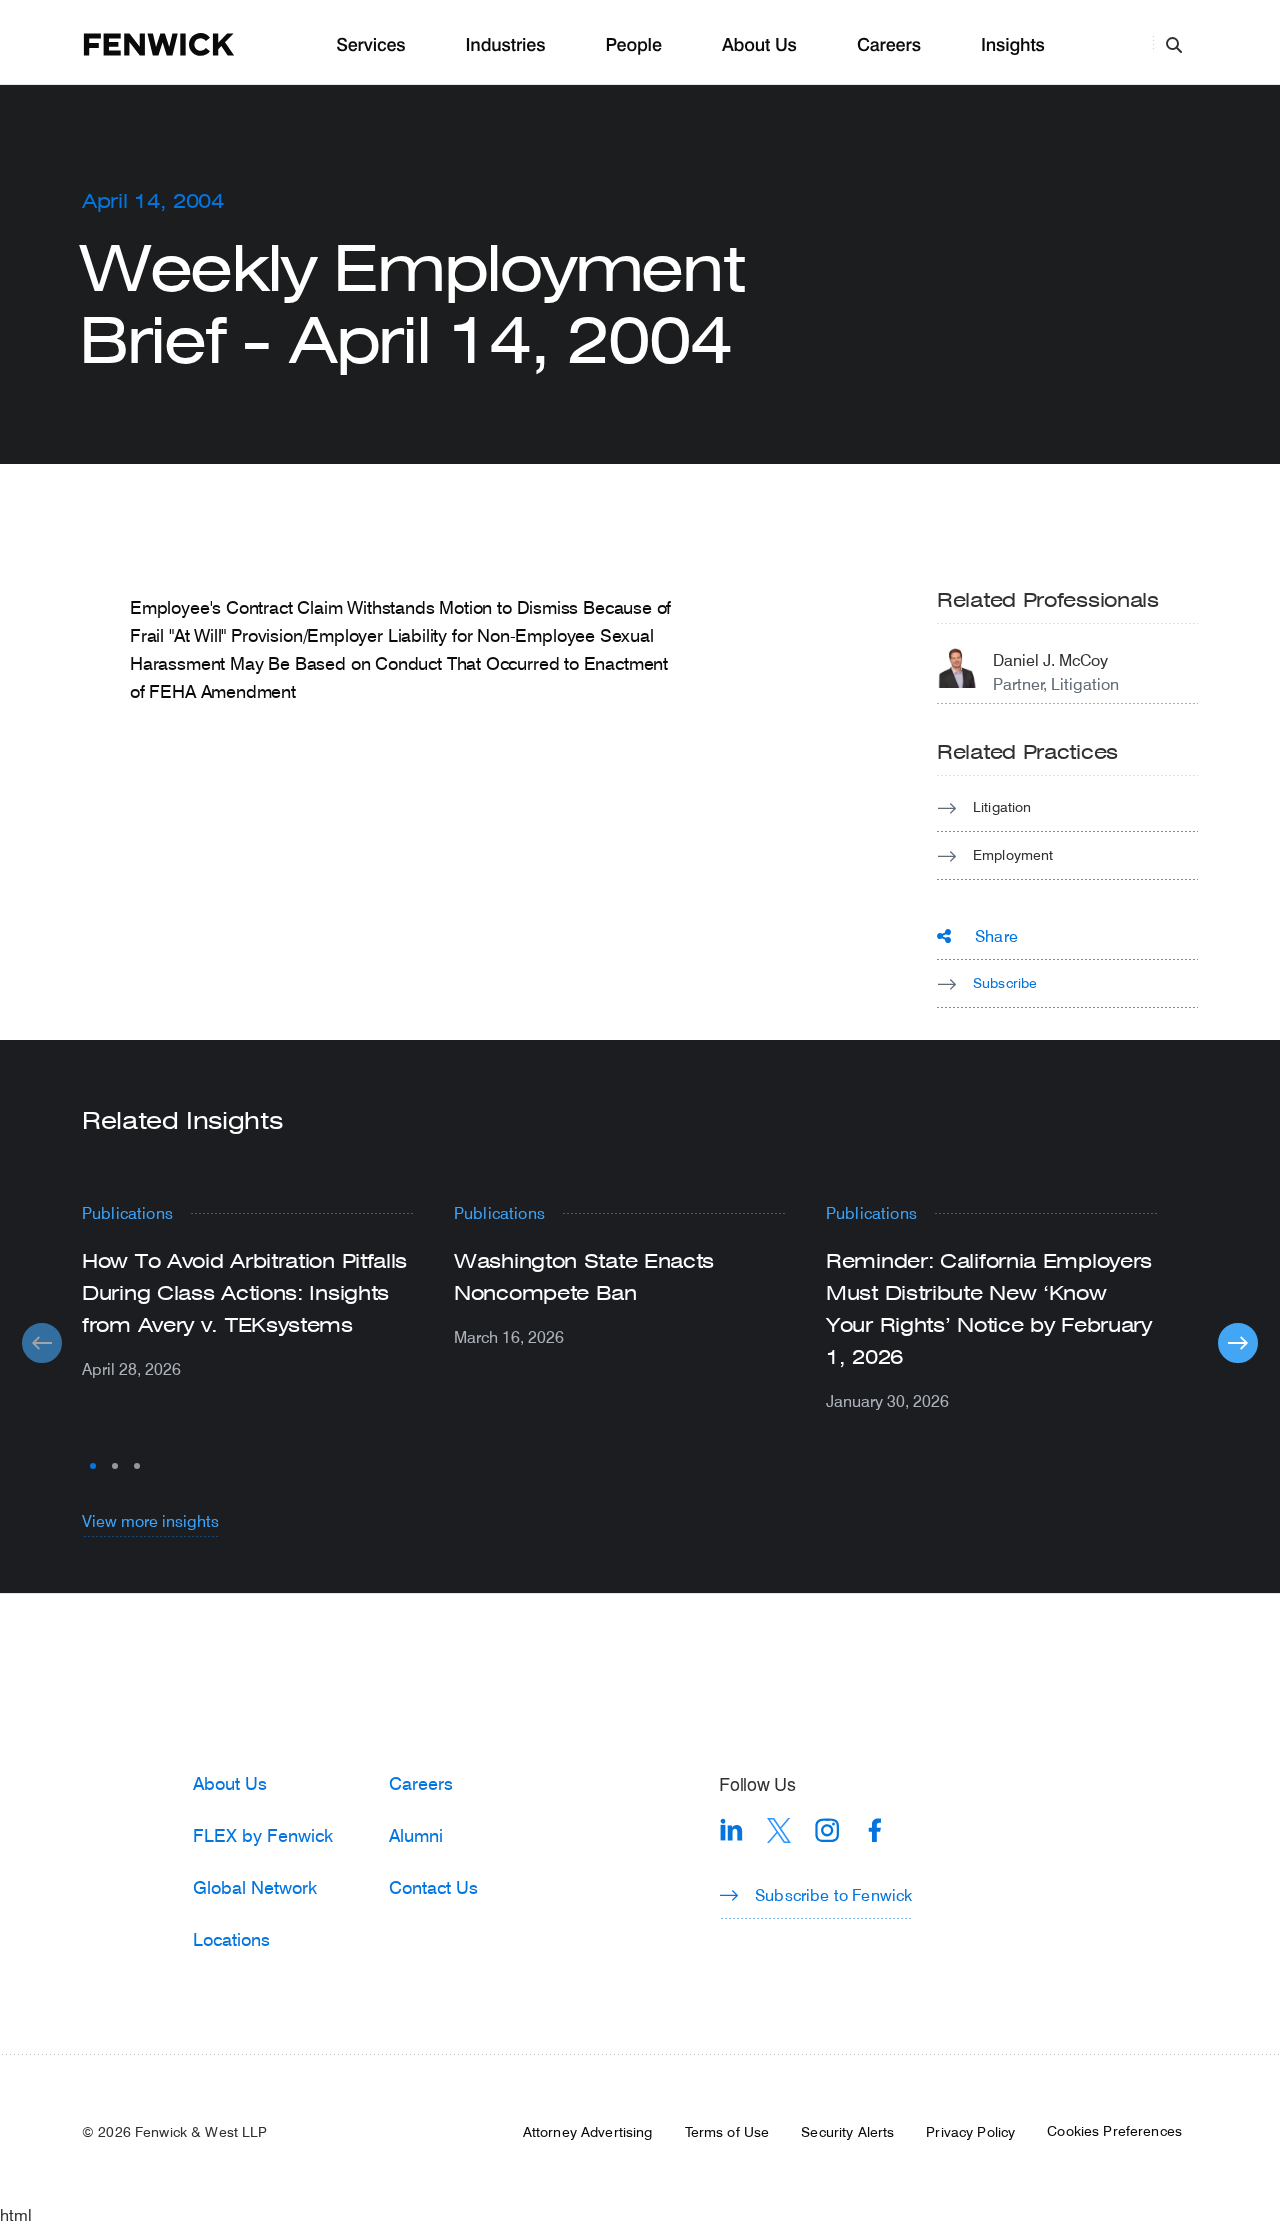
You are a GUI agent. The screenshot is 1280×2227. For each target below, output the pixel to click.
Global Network (255, 1887)
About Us (759, 45)
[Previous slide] (42, 1343)
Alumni (416, 1835)
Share (996, 935)
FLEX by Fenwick (263, 1835)
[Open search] (1174, 44)
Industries (506, 45)
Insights (1013, 45)
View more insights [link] (150, 1520)
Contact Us (433, 1887)
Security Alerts (847, 2132)
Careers (889, 45)
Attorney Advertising (588, 2132)
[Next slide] (1238, 1343)
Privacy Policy (970, 2132)
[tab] (93, 1466)
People (633, 45)
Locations (231, 1939)
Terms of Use (727, 2132)
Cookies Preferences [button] (1114, 2131)
